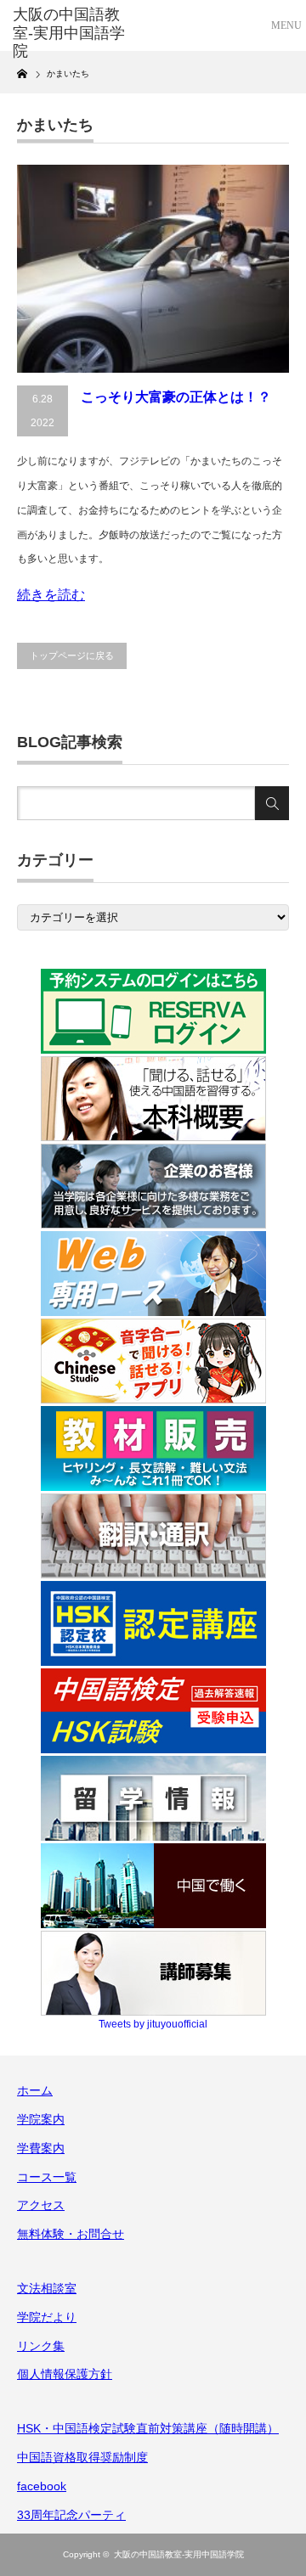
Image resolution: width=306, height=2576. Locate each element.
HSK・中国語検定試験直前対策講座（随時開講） (148, 2428)
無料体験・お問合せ (71, 2234)
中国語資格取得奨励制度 (82, 2457)
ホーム (35, 2090)
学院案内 (41, 2119)
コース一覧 (47, 2177)
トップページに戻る (72, 655)
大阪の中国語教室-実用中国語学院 (179, 2554)
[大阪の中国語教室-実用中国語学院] (74, 34)
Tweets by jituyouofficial (153, 2024)
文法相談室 (47, 2288)
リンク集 (41, 2346)
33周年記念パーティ (71, 2515)
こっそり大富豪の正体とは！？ (176, 397)
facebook (42, 2486)
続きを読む (51, 595)
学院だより (47, 2317)
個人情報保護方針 (65, 2374)
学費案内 (41, 2148)
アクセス (41, 2205)
